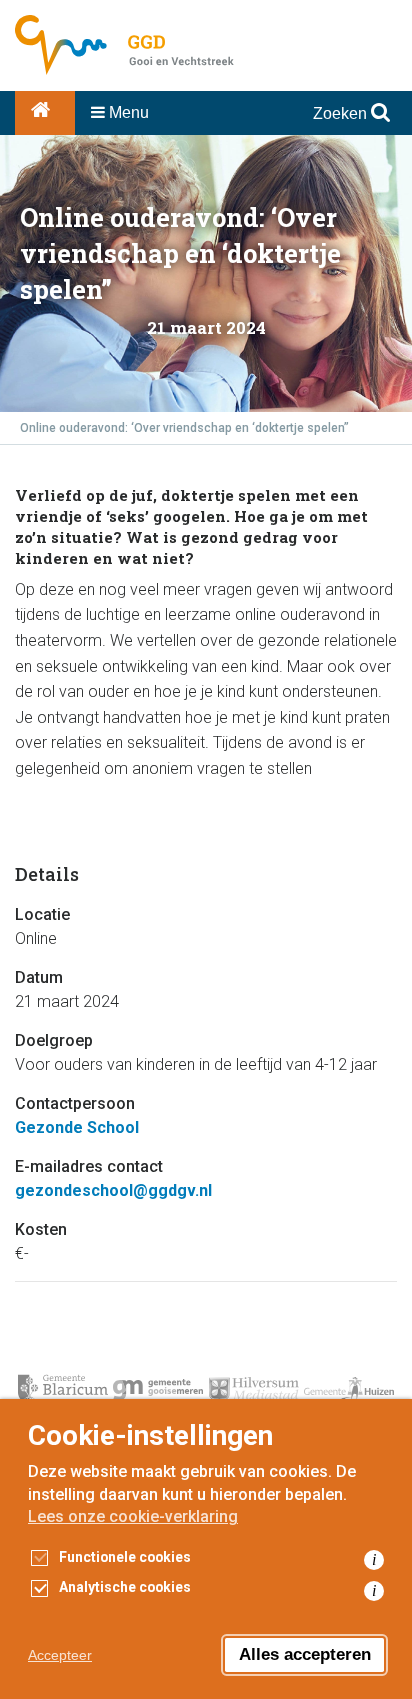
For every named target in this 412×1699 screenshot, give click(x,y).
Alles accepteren (305, 1654)
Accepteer (60, 1655)
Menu (127, 112)
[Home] (45, 113)
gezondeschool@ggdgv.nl (113, 1190)
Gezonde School (77, 1127)
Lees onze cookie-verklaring (133, 1516)
